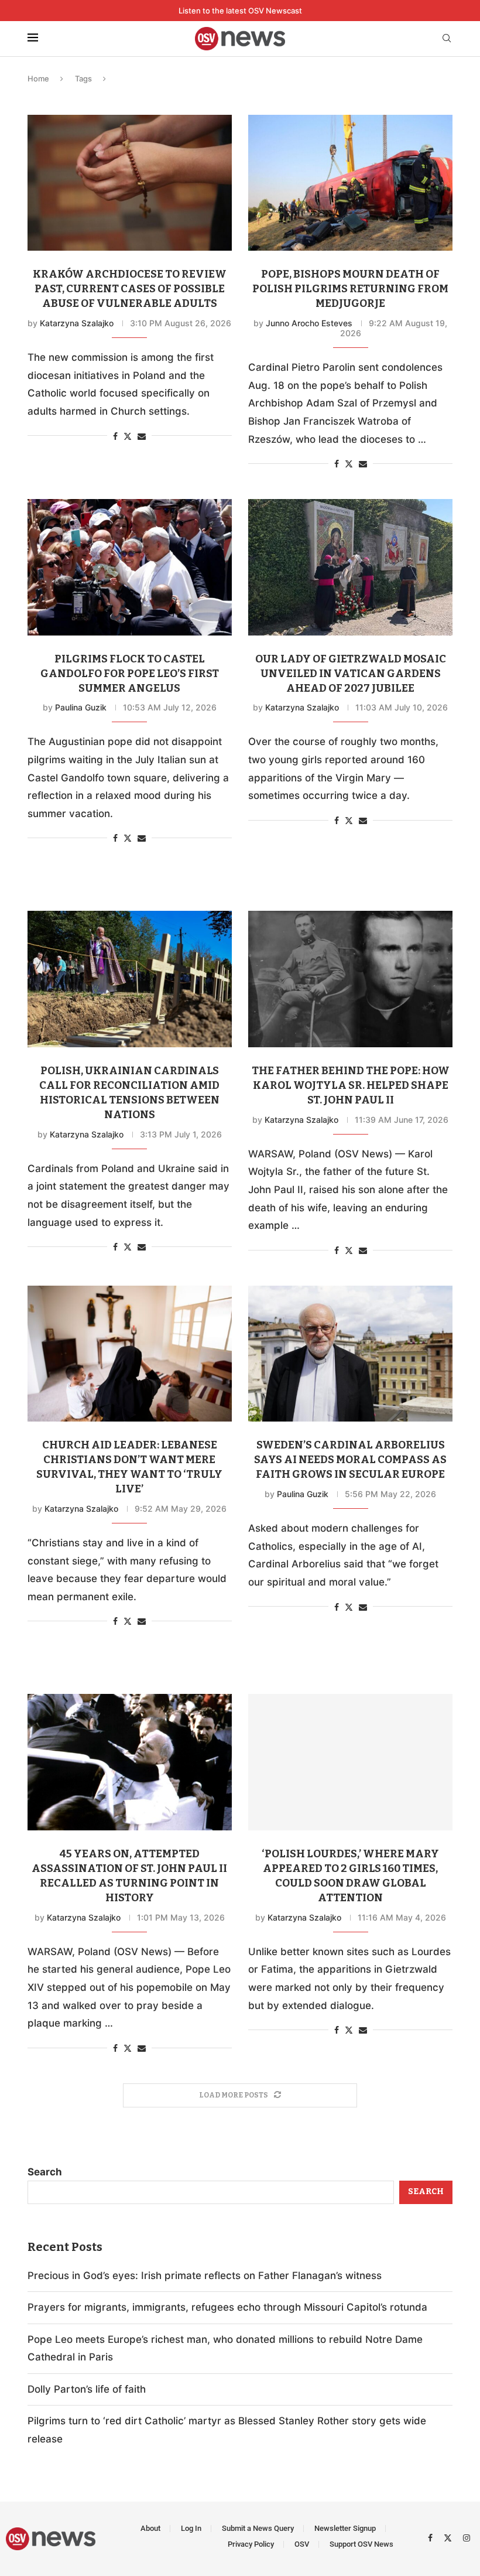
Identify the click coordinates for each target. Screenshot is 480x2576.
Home (38, 78)
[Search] (447, 39)
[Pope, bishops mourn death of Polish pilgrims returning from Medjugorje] (350, 183)
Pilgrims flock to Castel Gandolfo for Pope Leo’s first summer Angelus (130, 674)
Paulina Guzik (81, 707)
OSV (302, 2544)
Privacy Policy (251, 2544)
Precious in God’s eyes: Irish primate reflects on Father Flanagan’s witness (205, 2276)
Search (45, 2172)
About (150, 2528)
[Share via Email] (142, 436)
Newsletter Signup (345, 2528)
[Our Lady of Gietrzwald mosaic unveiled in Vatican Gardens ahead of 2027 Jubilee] (350, 567)
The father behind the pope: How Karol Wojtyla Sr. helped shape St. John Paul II (351, 1085)
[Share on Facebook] (115, 436)
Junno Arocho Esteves (309, 323)
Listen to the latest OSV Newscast (240, 11)
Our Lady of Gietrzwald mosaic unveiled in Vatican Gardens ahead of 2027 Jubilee (351, 674)
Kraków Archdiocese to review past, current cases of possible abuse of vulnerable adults (130, 289)
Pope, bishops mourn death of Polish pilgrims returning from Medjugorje (350, 289)
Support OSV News (361, 2544)
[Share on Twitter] (128, 436)
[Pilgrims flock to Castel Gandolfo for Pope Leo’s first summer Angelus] (130, 567)
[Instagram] (467, 2537)
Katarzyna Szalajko (77, 323)
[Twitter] (449, 2537)
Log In (191, 2528)
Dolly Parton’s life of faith (87, 2389)
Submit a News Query (258, 2528)
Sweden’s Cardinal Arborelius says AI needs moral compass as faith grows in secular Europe (350, 1460)
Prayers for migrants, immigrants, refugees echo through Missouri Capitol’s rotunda (227, 2307)
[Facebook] (432, 2537)
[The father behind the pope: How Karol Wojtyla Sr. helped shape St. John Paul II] (350, 979)
